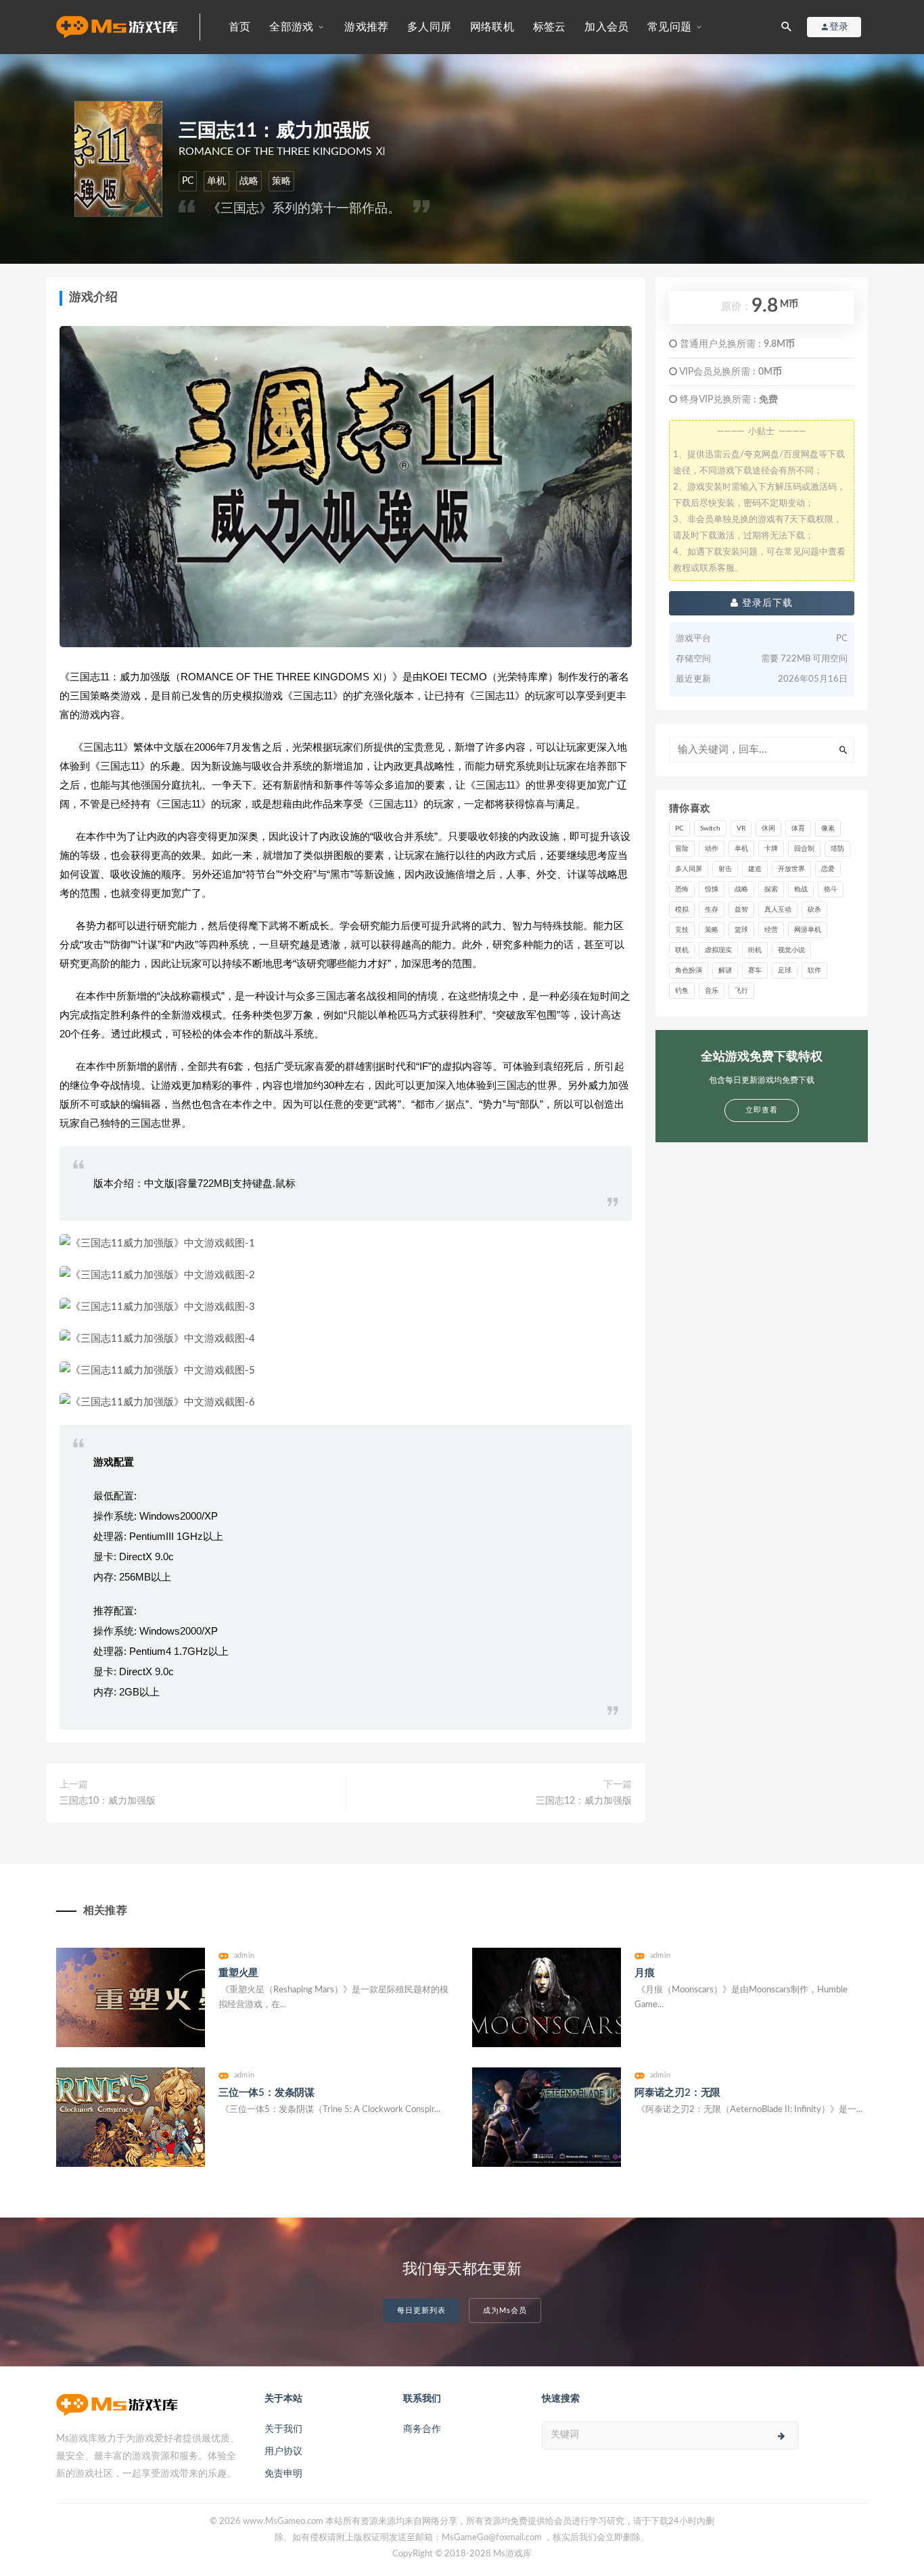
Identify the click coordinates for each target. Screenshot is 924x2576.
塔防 (837, 849)
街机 (755, 950)
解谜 (725, 970)
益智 (741, 910)
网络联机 (492, 27)
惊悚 (712, 889)
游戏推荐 (366, 27)
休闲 (768, 828)
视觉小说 (791, 950)
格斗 (831, 889)
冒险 (682, 849)
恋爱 (828, 869)
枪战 (801, 889)
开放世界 (791, 869)
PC (188, 181)
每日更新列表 (421, 2311)
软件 (814, 970)
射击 (725, 869)
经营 (771, 930)
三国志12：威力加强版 (584, 1801)
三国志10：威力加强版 (108, 1801)
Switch (710, 828)
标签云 (550, 27)
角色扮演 (689, 970)
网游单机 (808, 930)
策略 (281, 181)
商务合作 (422, 2429)
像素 (828, 828)
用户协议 (283, 2452)
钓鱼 (682, 991)
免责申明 (283, 2474)
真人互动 (778, 910)
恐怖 (682, 889)
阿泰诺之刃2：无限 (677, 2093)
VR (741, 828)
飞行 (741, 991)
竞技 (682, 930)
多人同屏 (429, 27)
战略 (249, 181)
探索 (771, 889)
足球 (785, 970)
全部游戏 (291, 27)
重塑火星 (238, 1973)
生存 (712, 910)
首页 (239, 27)
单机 (216, 181)
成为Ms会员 (505, 2311)
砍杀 (814, 910)
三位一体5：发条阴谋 (267, 2093)
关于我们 (283, 2429)
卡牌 (771, 849)
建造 (755, 869)
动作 (712, 849)
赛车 (755, 970)
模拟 (682, 910)
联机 (682, 950)
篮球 (741, 930)
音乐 (712, 991)
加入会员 (606, 27)
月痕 (645, 1973)
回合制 (804, 849)
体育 (798, 828)
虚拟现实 (718, 950)
